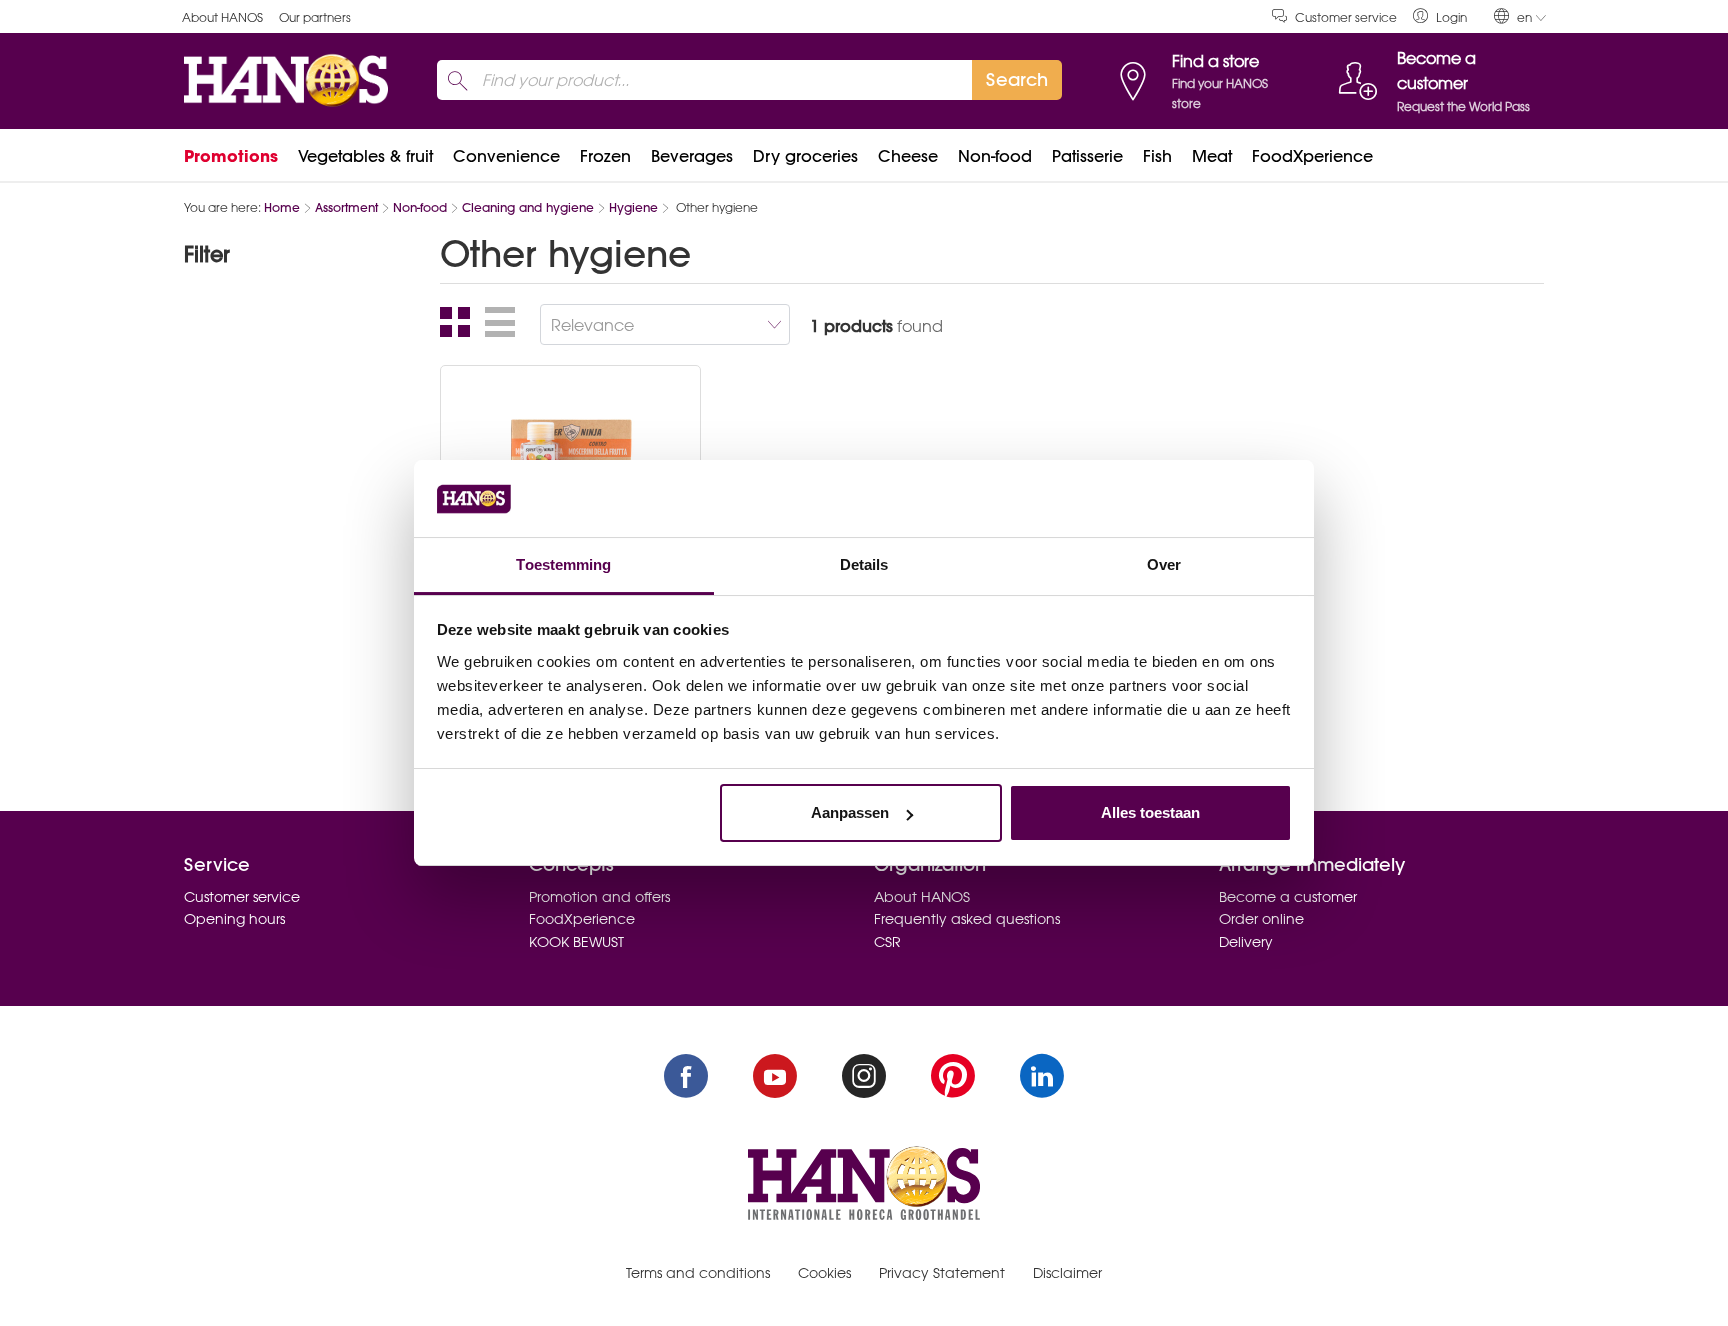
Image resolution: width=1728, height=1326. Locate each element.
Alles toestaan (1150, 812)
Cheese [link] (908, 156)
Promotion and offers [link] (599, 897)
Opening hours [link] (234, 919)
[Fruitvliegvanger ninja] (571, 450)
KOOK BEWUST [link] (576, 942)
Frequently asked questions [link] (967, 919)
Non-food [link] (995, 156)
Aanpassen (850, 812)
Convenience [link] (506, 156)
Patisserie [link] (1087, 156)
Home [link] (282, 207)
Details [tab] (864, 564)
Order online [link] (1261, 919)
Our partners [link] (315, 17)
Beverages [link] (692, 156)
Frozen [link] (605, 156)
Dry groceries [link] (805, 156)
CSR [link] (887, 942)
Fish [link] (1157, 156)
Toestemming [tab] (563, 564)
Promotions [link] (231, 156)
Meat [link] (1212, 156)
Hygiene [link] (633, 207)
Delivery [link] (1246, 942)
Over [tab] (1164, 564)
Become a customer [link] (1288, 897)
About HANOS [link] (222, 17)
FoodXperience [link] (1312, 156)
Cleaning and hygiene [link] (528, 207)
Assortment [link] (346, 207)
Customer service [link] (1346, 17)
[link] (1440, 16)
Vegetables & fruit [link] (365, 156)
